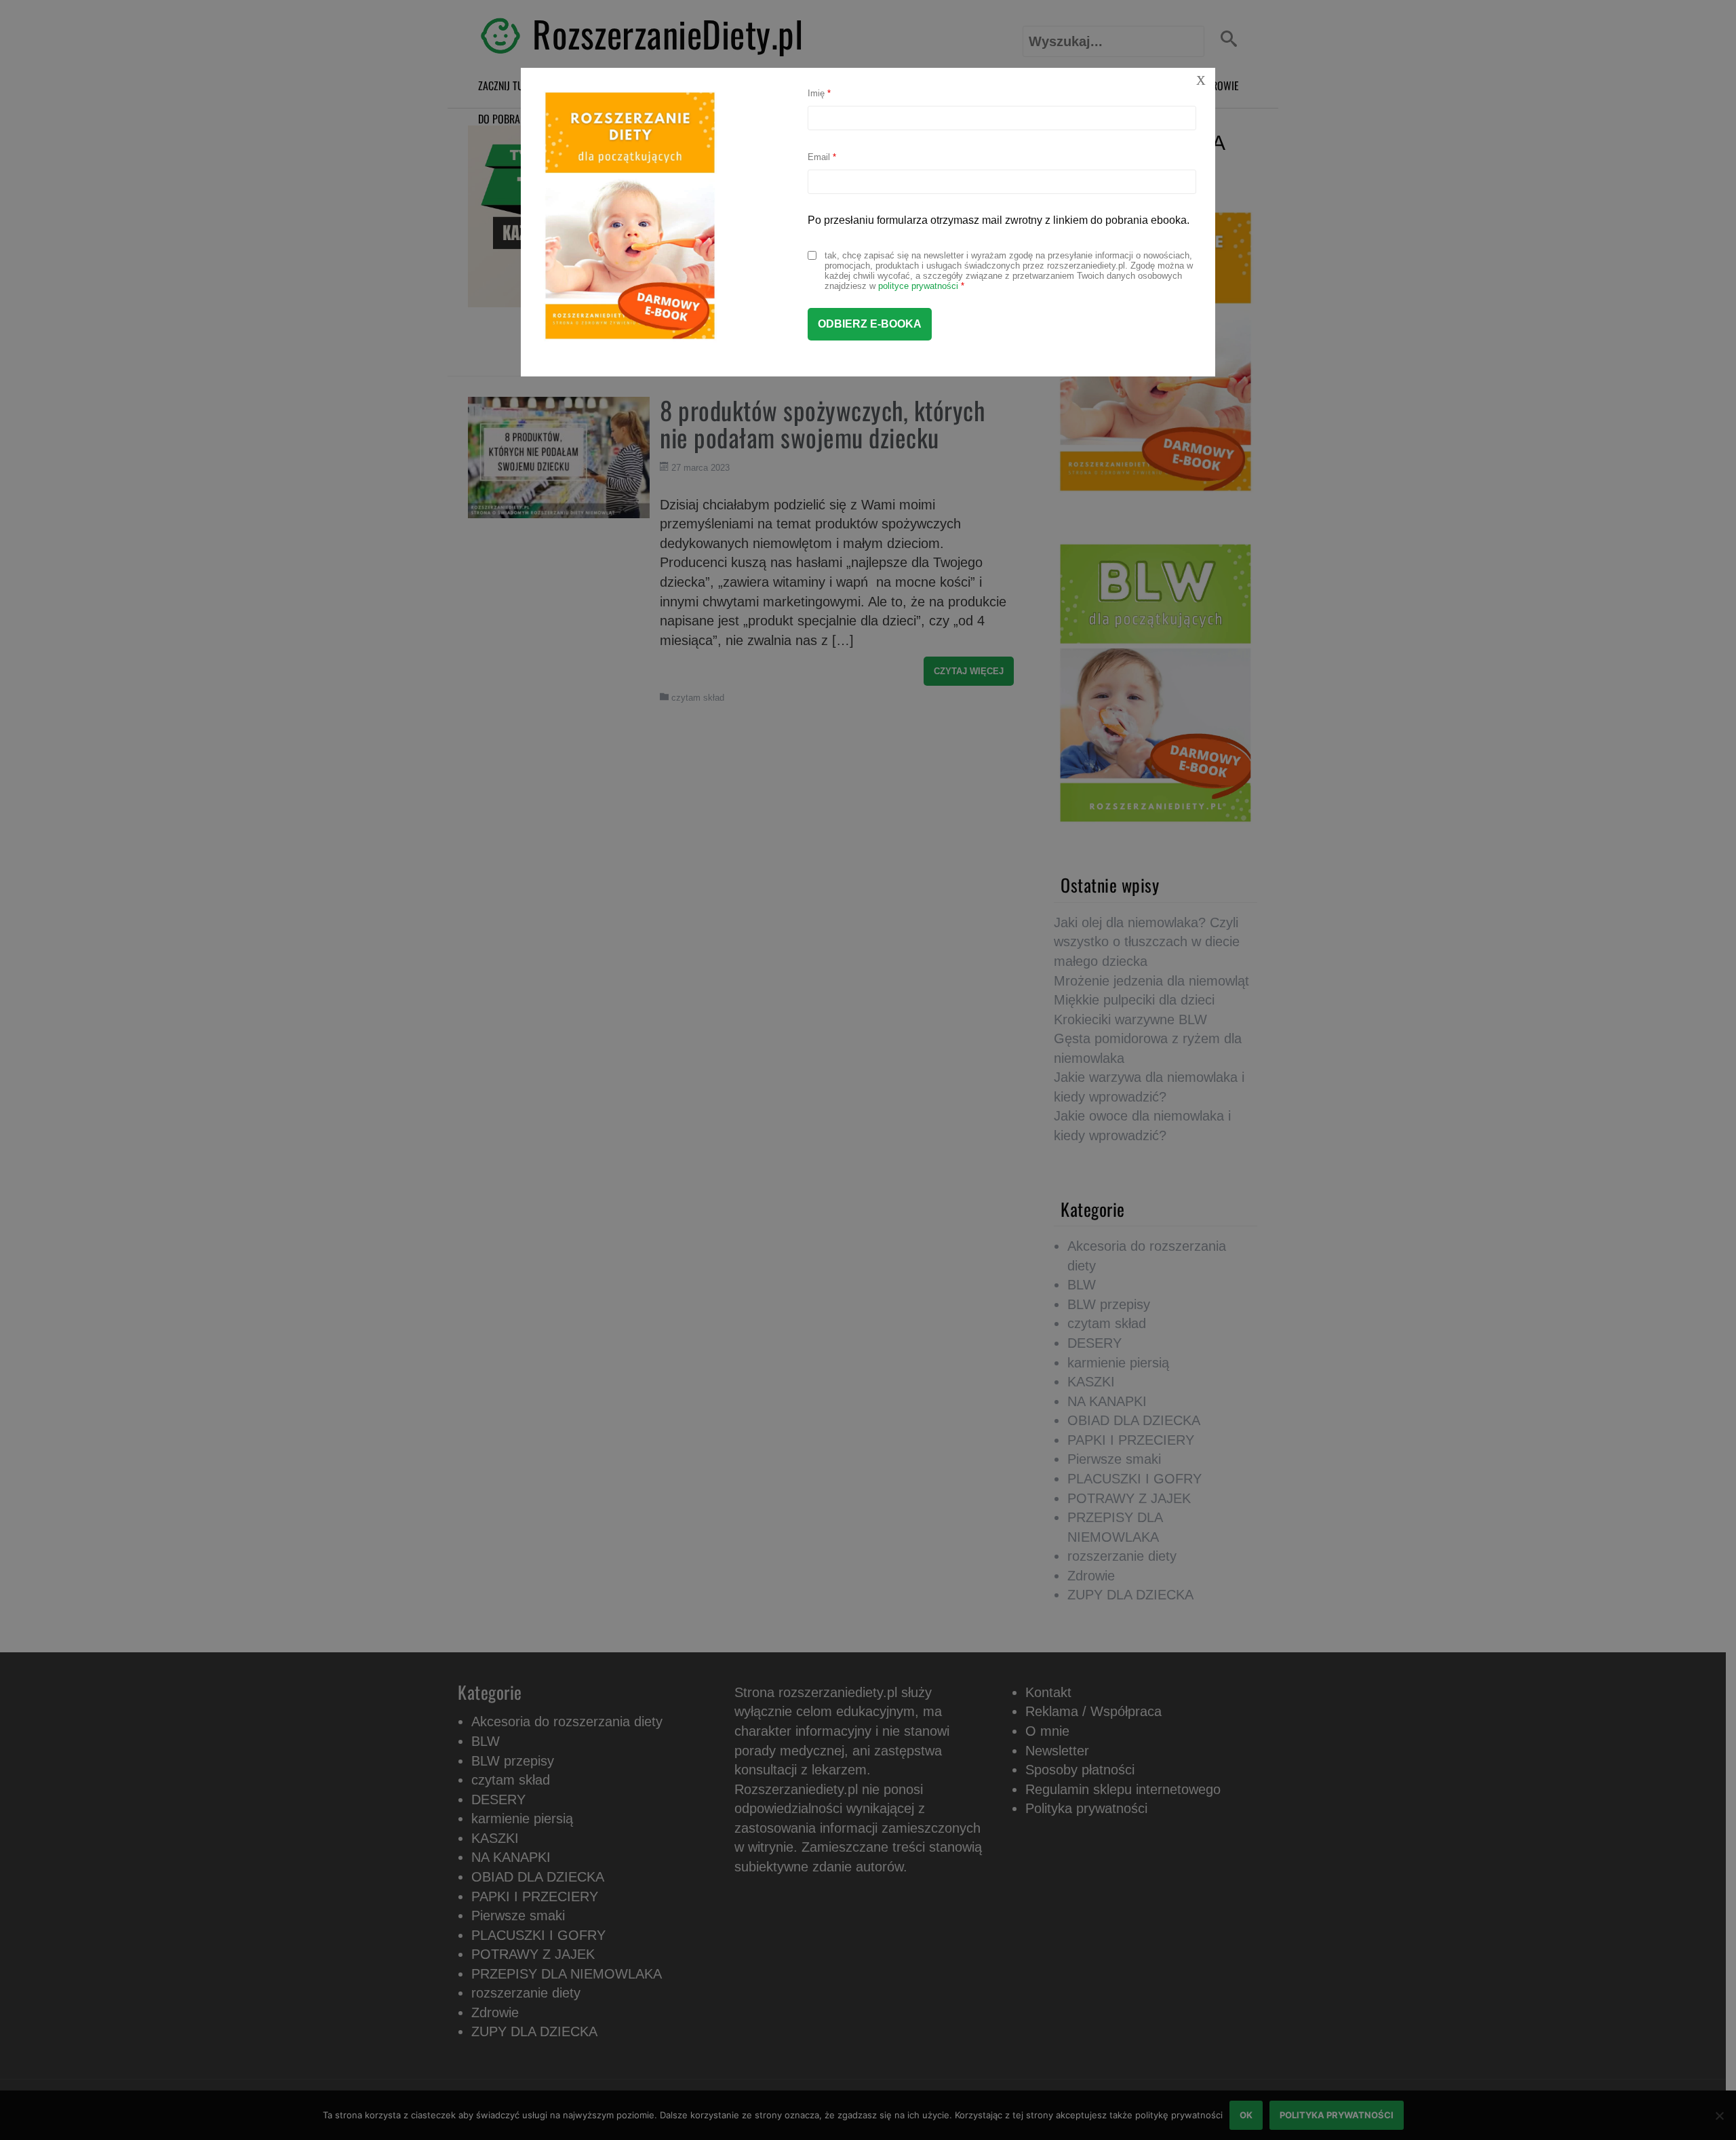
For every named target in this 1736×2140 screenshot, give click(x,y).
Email (822, 157)
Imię (819, 93)
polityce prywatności (918, 286)
